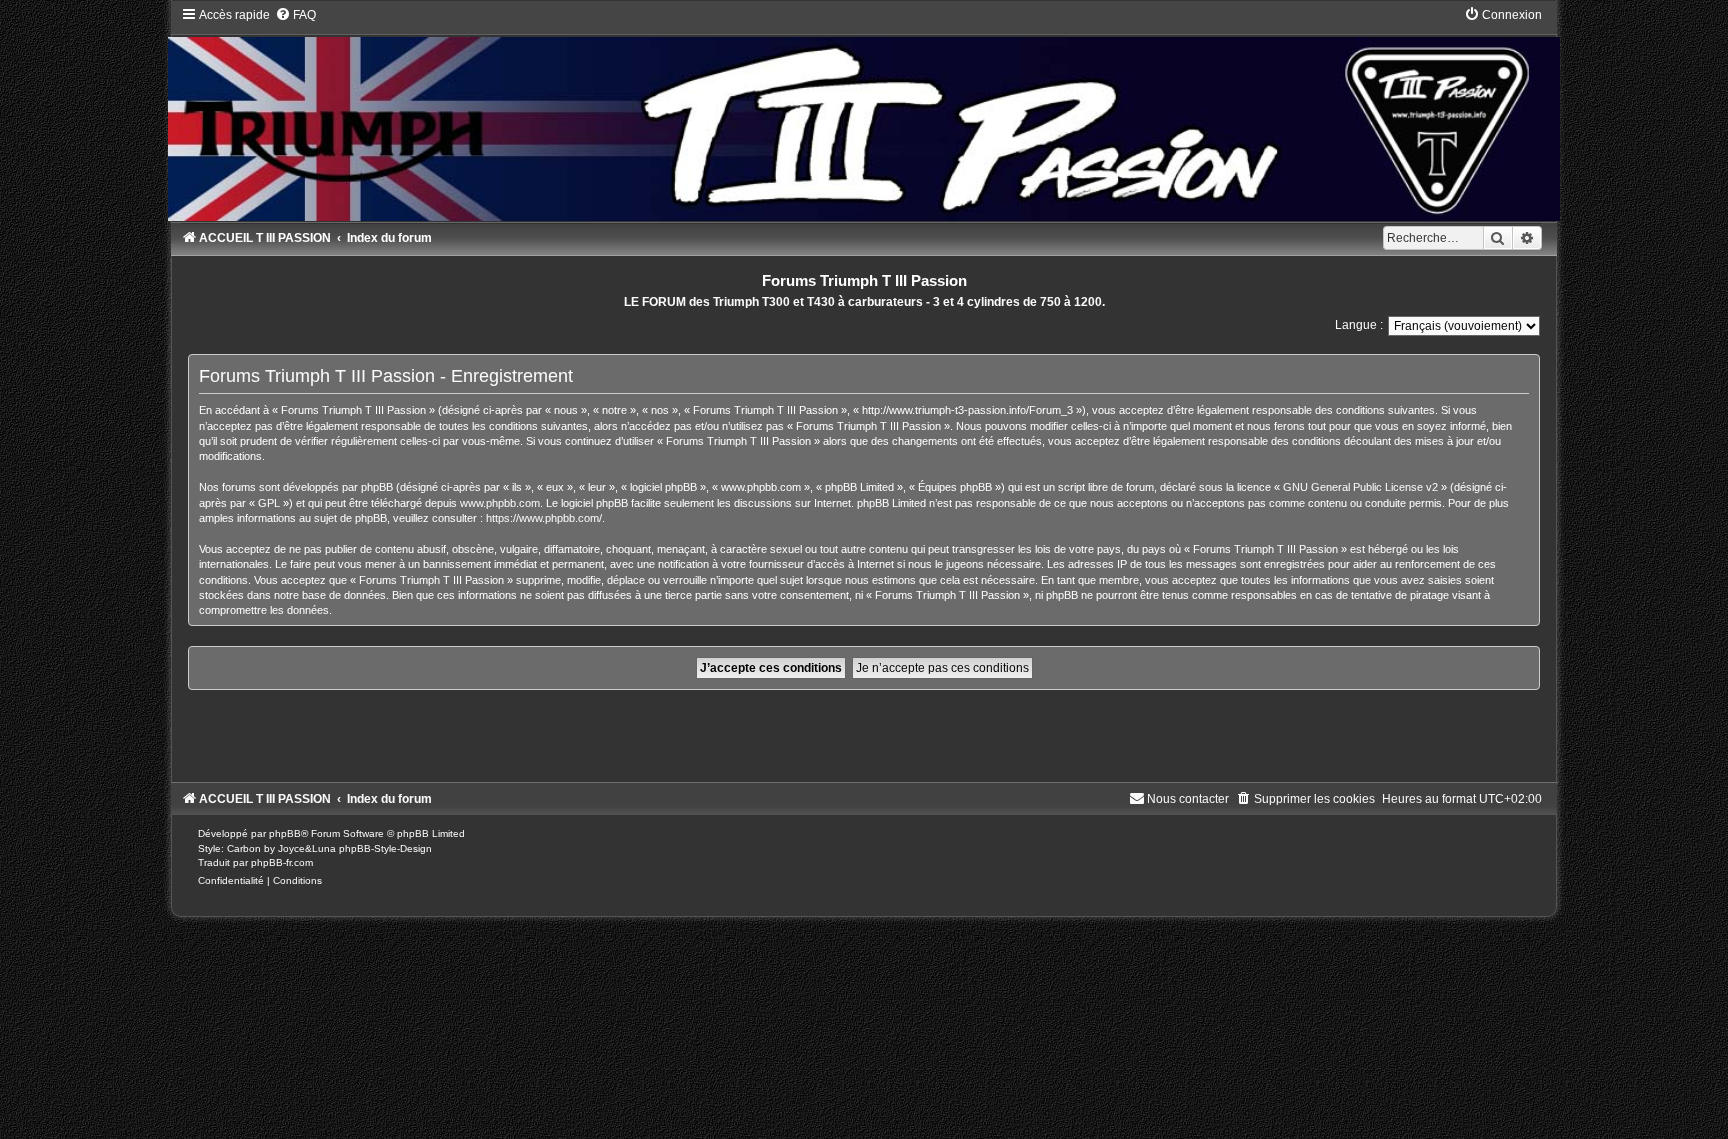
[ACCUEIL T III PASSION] (863, 113)
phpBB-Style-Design (385, 848)
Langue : (1359, 325)
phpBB (285, 833)
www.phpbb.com (500, 503)
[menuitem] (295, 15)
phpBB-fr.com (282, 862)
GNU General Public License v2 (1360, 487)
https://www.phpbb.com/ (544, 518)
